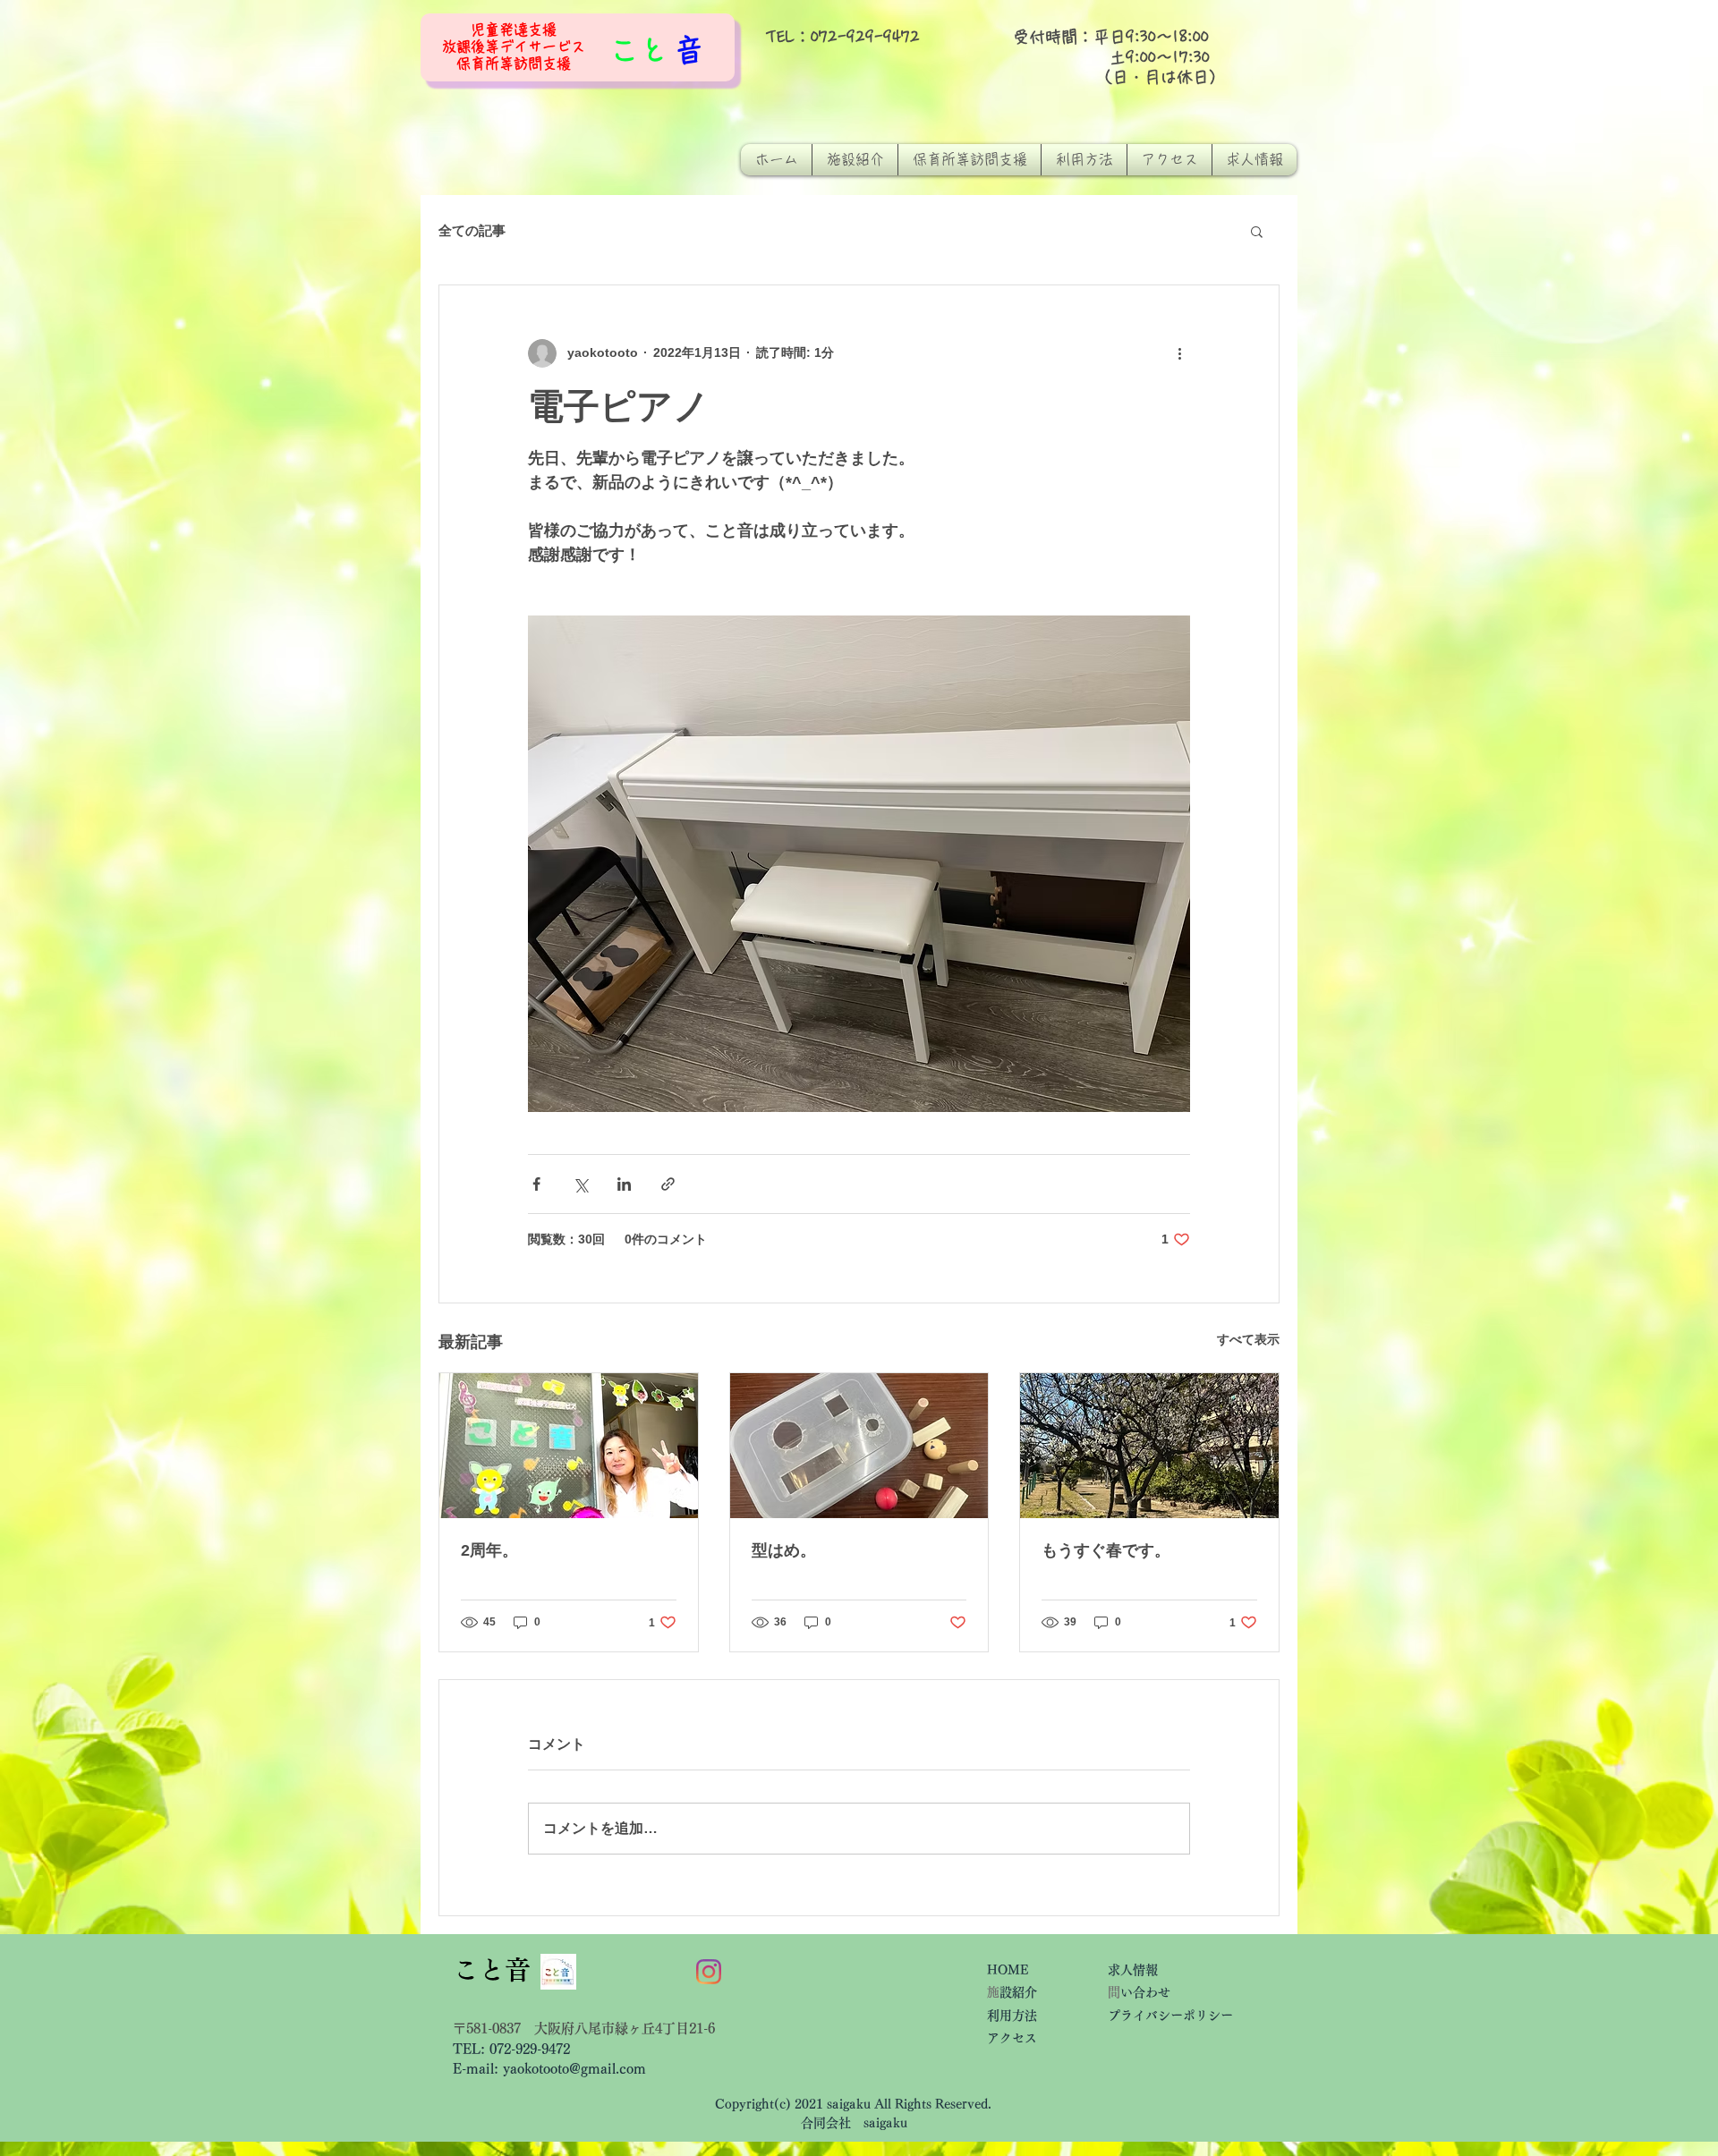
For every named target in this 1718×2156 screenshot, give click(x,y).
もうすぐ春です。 (1106, 1550)
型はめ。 (784, 1550)
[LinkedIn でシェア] (624, 1184)
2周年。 (489, 1550)
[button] (1257, 231)
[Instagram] (709, 1972)
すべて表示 (1248, 1339)
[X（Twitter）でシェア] (580, 1184)
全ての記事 (472, 230)
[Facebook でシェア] (536, 1184)
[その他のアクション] (1179, 353)
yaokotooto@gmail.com (574, 2069)
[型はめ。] (859, 1446)
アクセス (1018, 2038)
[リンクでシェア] (668, 1184)
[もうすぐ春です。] (1149, 1446)
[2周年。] (569, 1446)
